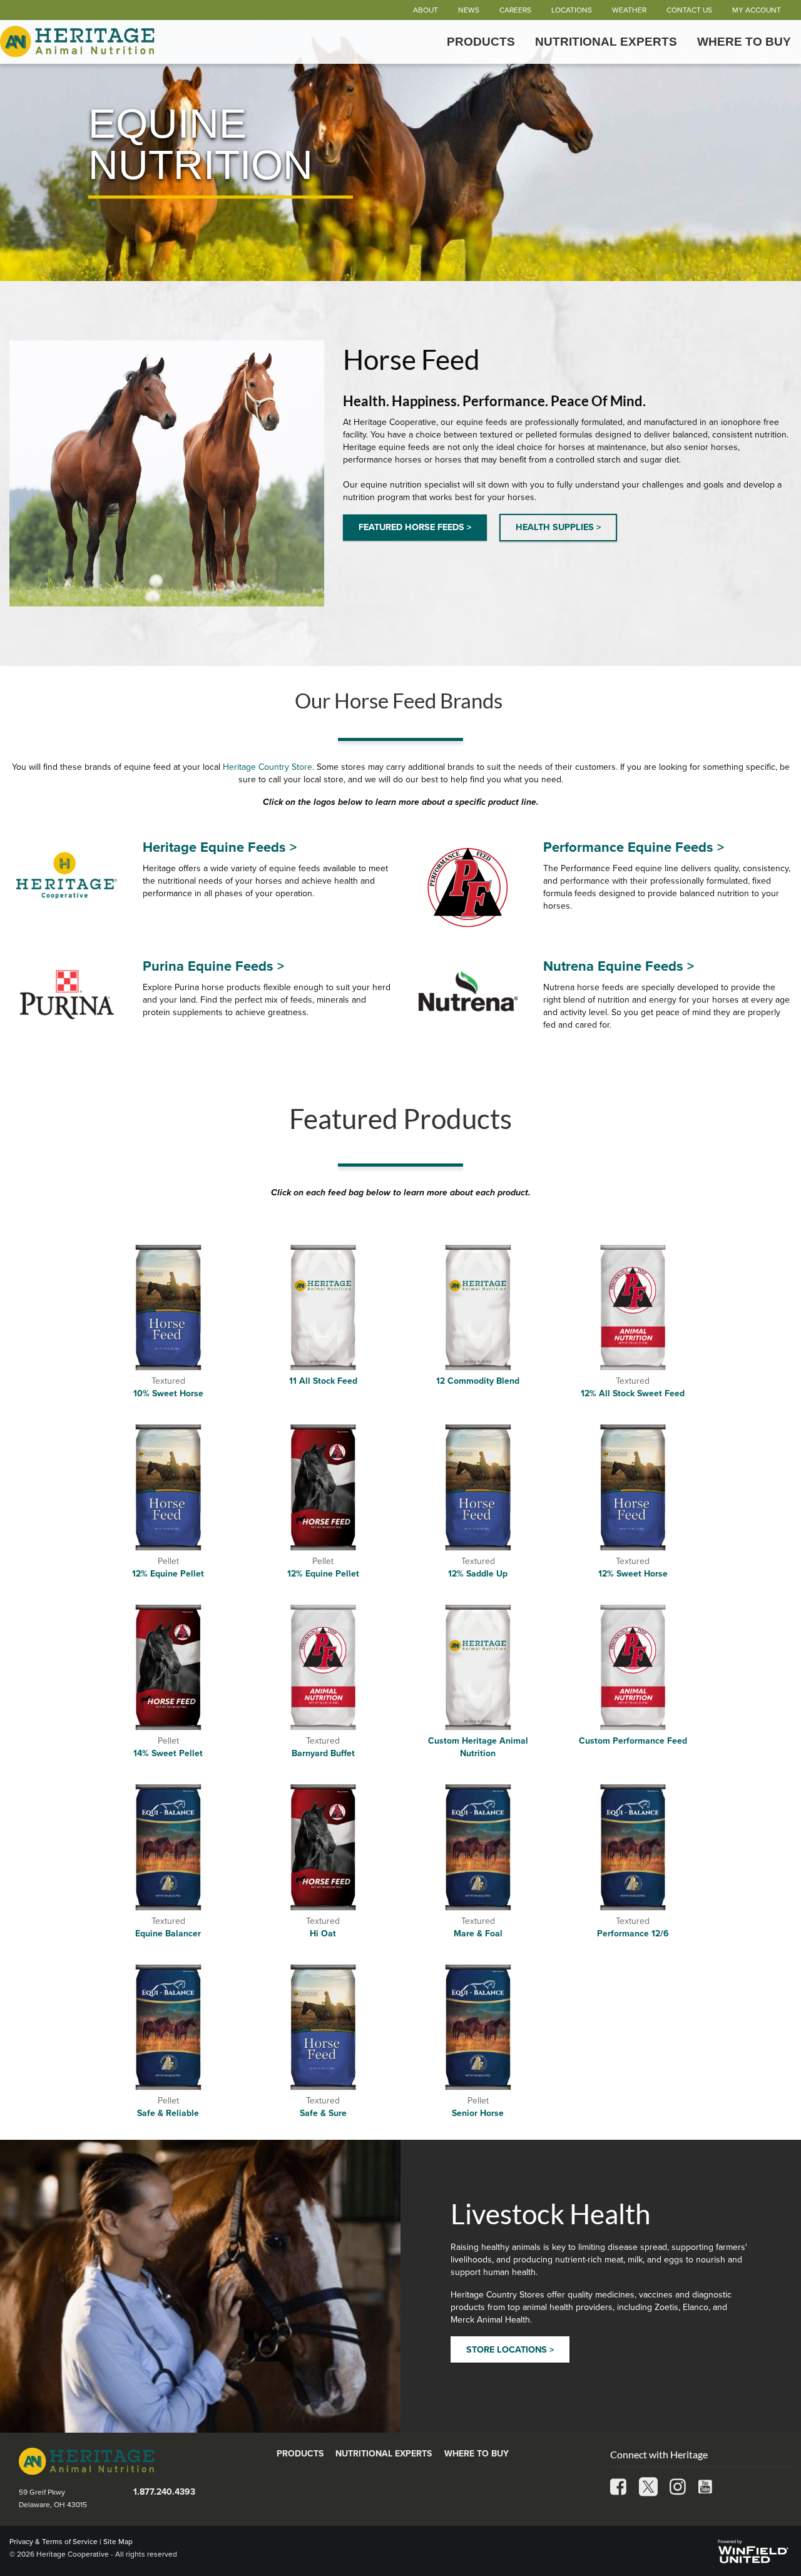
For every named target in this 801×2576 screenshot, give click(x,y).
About (426, 10)
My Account (757, 10)
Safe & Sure (323, 2113)
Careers (515, 10)
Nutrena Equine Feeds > (619, 966)
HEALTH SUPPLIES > (558, 527)
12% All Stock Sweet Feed (633, 1393)
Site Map (118, 2542)
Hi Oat (323, 1934)
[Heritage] (79, 42)
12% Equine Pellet (168, 1574)
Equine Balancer (168, 1934)
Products (481, 42)
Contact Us (689, 10)
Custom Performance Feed (633, 1741)
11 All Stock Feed (323, 1381)
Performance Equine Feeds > (634, 847)
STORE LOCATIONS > (510, 2350)
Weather (629, 10)
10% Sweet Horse (168, 1393)
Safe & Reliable (168, 2113)
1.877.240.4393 (164, 2492)
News (469, 10)
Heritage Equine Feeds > (220, 847)
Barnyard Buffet (323, 1753)
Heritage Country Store (268, 767)
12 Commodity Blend (478, 1381)
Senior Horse (478, 2113)
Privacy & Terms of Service (54, 2542)
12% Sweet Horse (633, 1574)
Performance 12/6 (633, 1934)
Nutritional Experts (606, 42)
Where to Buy (744, 42)
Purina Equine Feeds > (213, 966)
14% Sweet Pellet (168, 1753)
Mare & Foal (478, 1934)
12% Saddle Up (478, 1574)
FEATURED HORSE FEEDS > (415, 527)
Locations (572, 10)
